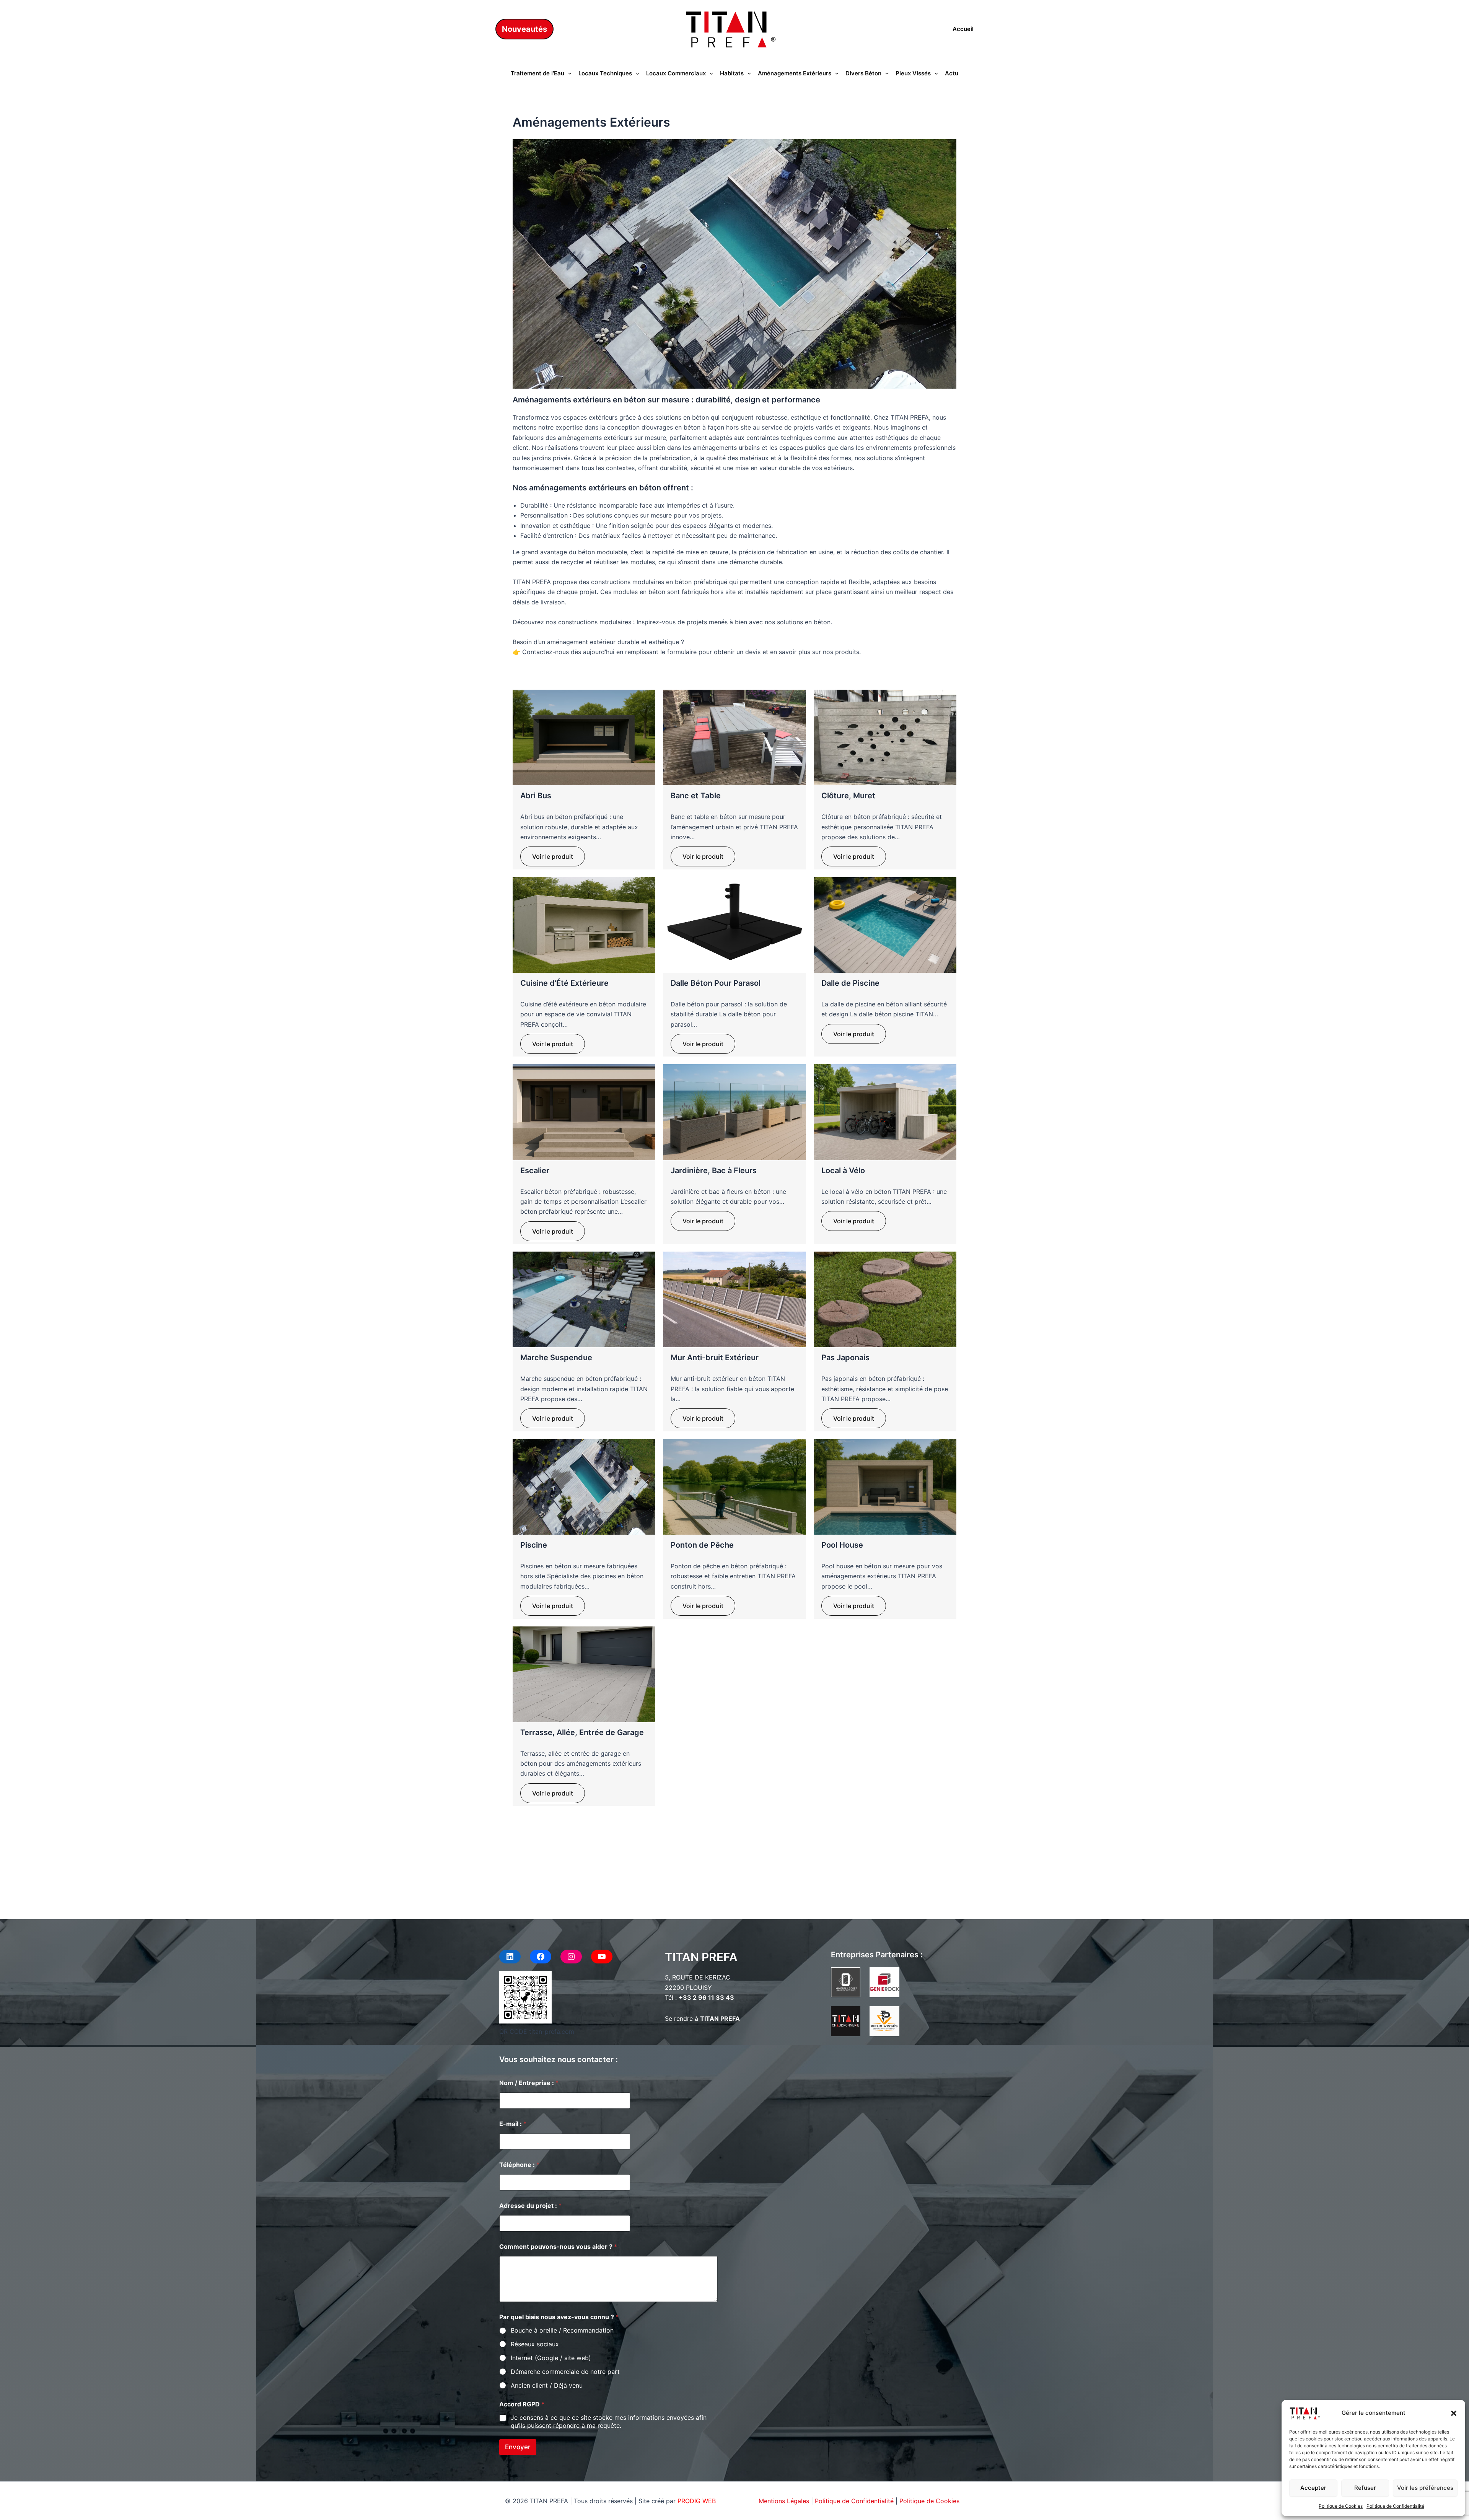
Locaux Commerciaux (676, 73)
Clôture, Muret (848, 796)
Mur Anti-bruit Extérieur (715, 1358)
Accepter (1313, 2488)
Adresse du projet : (530, 2206)
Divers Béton (863, 73)
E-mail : (513, 2124)
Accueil (963, 29)
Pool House (842, 1545)
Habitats (732, 73)
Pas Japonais (845, 1358)
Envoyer (518, 2447)
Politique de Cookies (1341, 2506)
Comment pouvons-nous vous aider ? (558, 2247)
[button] (1454, 2413)
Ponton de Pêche (702, 1545)
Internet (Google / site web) (551, 2358)
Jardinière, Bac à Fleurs (714, 1170)
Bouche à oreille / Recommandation (562, 2330)
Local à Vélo (843, 1170)
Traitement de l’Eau (537, 73)
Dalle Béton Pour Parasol (716, 983)
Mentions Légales (784, 2501)
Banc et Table (696, 796)
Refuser (1365, 2488)
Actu (952, 73)
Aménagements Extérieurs (795, 73)
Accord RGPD (522, 2404)
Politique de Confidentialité (1395, 2506)
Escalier (535, 1170)
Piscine (534, 1545)
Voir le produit (553, 856)
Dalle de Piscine (850, 983)
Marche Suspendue (556, 1358)
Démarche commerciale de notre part (565, 2372)
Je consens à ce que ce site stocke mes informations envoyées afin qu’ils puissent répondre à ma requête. (609, 2422)
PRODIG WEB (697, 2501)
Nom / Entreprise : (529, 2083)
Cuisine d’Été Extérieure (564, 983)
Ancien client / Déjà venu (547, 2385)
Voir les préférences (1425, 2488)
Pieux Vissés (913, 73)
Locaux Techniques (605, 73)
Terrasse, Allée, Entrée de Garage (582, 1732)
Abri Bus (536, 796)
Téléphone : (519, 2165)
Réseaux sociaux (535, 2344)
